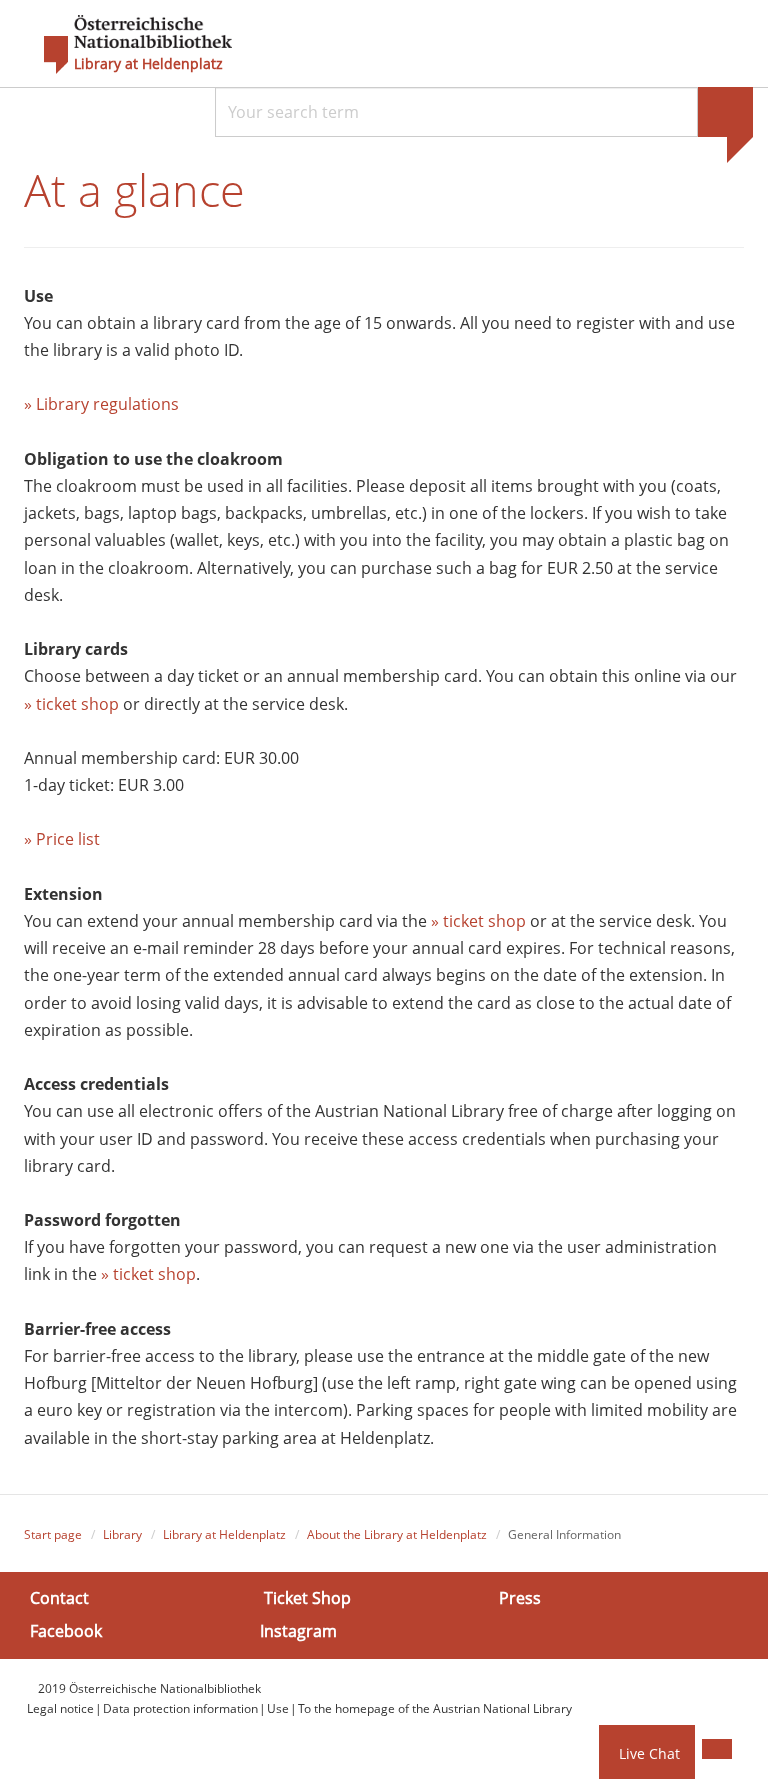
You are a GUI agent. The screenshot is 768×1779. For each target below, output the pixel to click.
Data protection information (180, 1708)
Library (122, 1534)
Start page (53, 1534)
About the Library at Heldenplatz (397, 1534)
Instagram (298, 1631)
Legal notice (60, 1708)
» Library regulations (101, 404)
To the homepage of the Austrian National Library (435, 1708)
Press (520, 1598)
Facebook (66, 1631)
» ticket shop (71, 704)
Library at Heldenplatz (148, 64)
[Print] (717, 1749)
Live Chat (649, 1753)
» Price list (62, 839)
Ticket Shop (307, 1598)
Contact (59, 1598)
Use (278, 1708)
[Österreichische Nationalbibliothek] (128, 45)
